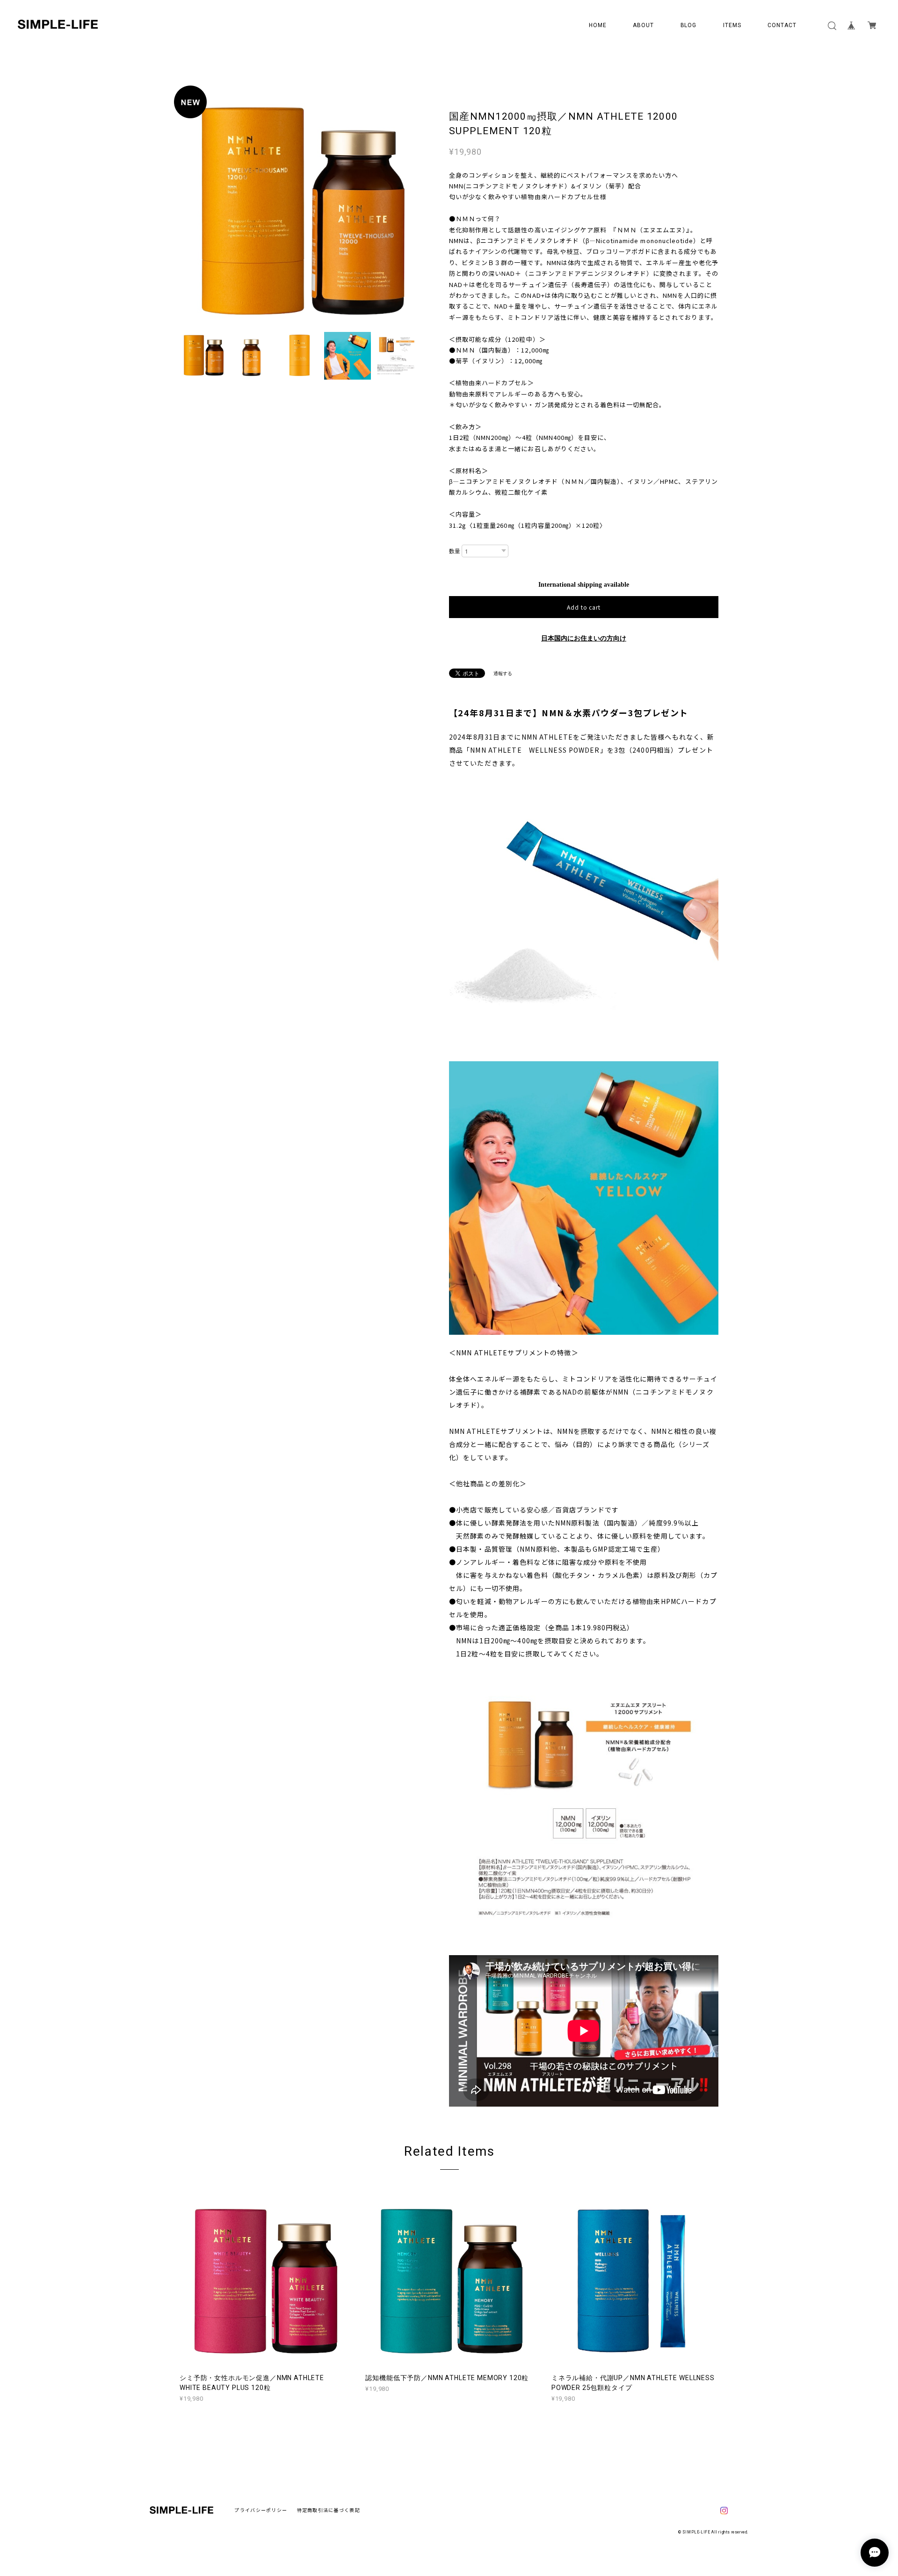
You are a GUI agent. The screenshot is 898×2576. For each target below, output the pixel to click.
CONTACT (782, 25)
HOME (598, 25)
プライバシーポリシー (261, 2510)
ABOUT (643, 25)
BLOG (689, 25)
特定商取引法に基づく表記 (329, 2510)
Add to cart (584, 607)
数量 (455, 551)
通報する (503, 673)
